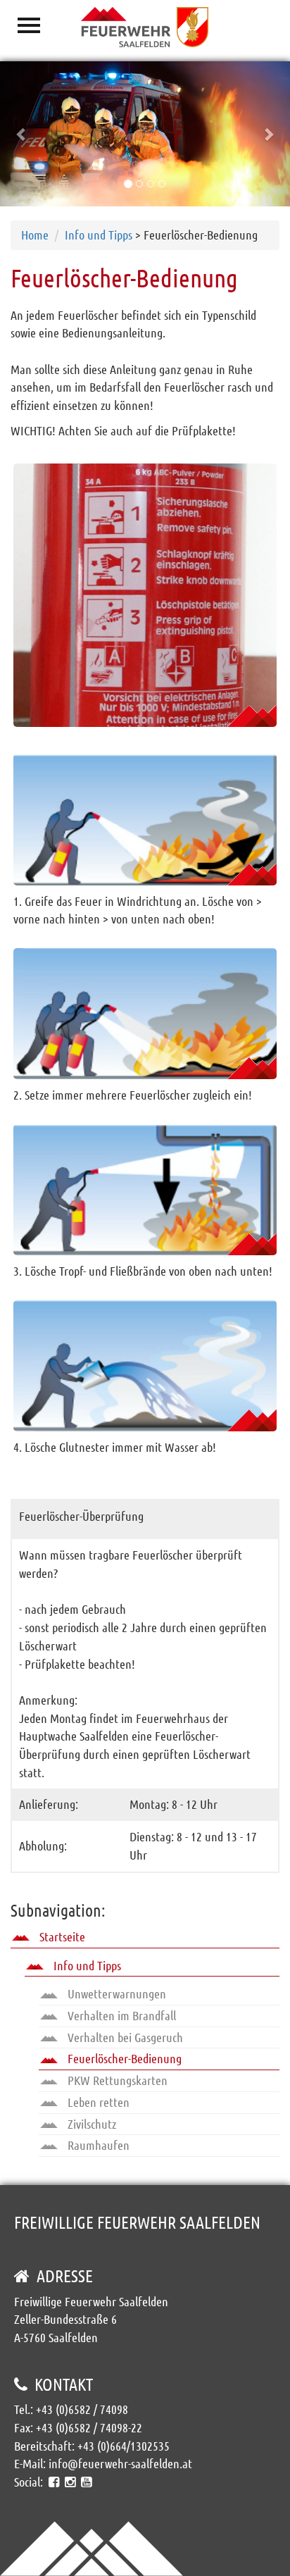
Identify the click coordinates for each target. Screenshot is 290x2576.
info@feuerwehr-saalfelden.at (120, 2463)
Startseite (61, 1936)
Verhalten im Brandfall (120, 2015)
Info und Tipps (99, 235)
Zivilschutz (90, 2124)
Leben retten (97, 2102)
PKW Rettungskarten (116, 2080)
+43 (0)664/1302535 (124, 2446)
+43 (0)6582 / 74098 (82, 2409)
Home (35, 235)
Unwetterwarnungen (115, 1993)
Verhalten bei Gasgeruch (124, 2037)
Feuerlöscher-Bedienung (123, 2058)
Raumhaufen (97, 2145)
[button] (22, 134)
